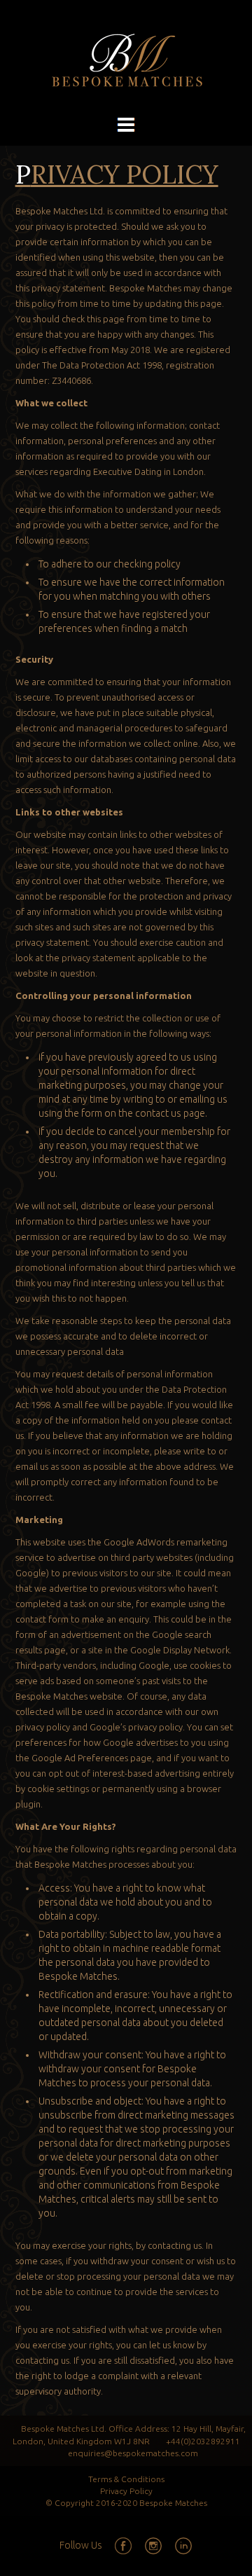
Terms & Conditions (126, 2479)
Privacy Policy (126, 2491)
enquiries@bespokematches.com (133, 2453)
